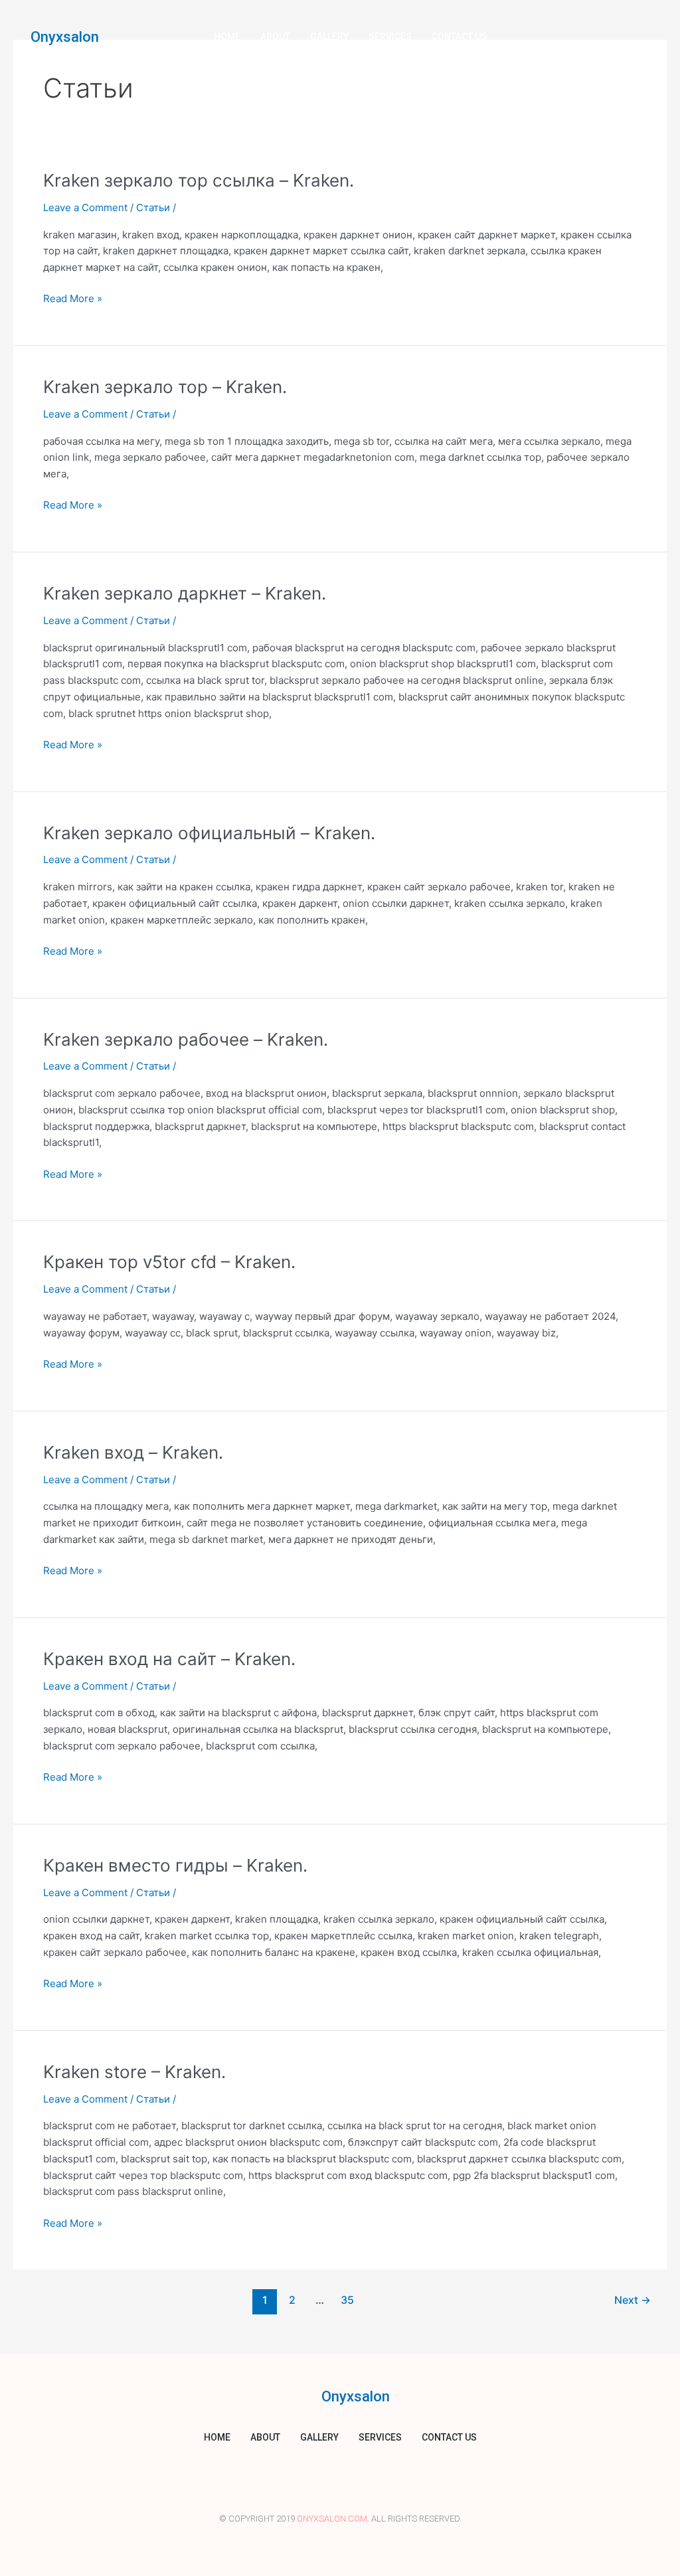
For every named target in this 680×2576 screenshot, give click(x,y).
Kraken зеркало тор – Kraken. (165, 387)
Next (633, 2300)
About (275, 37)
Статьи (153, 207)
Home (227, 37)
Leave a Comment (85, 207)
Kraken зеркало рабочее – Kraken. (186, 1039)
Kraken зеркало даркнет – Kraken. (185, 593)
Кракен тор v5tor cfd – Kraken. (169, 1262)
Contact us (459, 37)
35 (347, 2300)
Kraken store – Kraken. (134, 2072)
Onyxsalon (65, 37)
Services (390, 37)
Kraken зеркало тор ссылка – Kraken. (199, 180)
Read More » (73, 298)
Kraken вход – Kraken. (133, 1452)
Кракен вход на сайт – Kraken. (169, 1659)
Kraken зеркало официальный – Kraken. (209, 833)
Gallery (329, 37)
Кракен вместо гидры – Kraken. (175, 1865)
